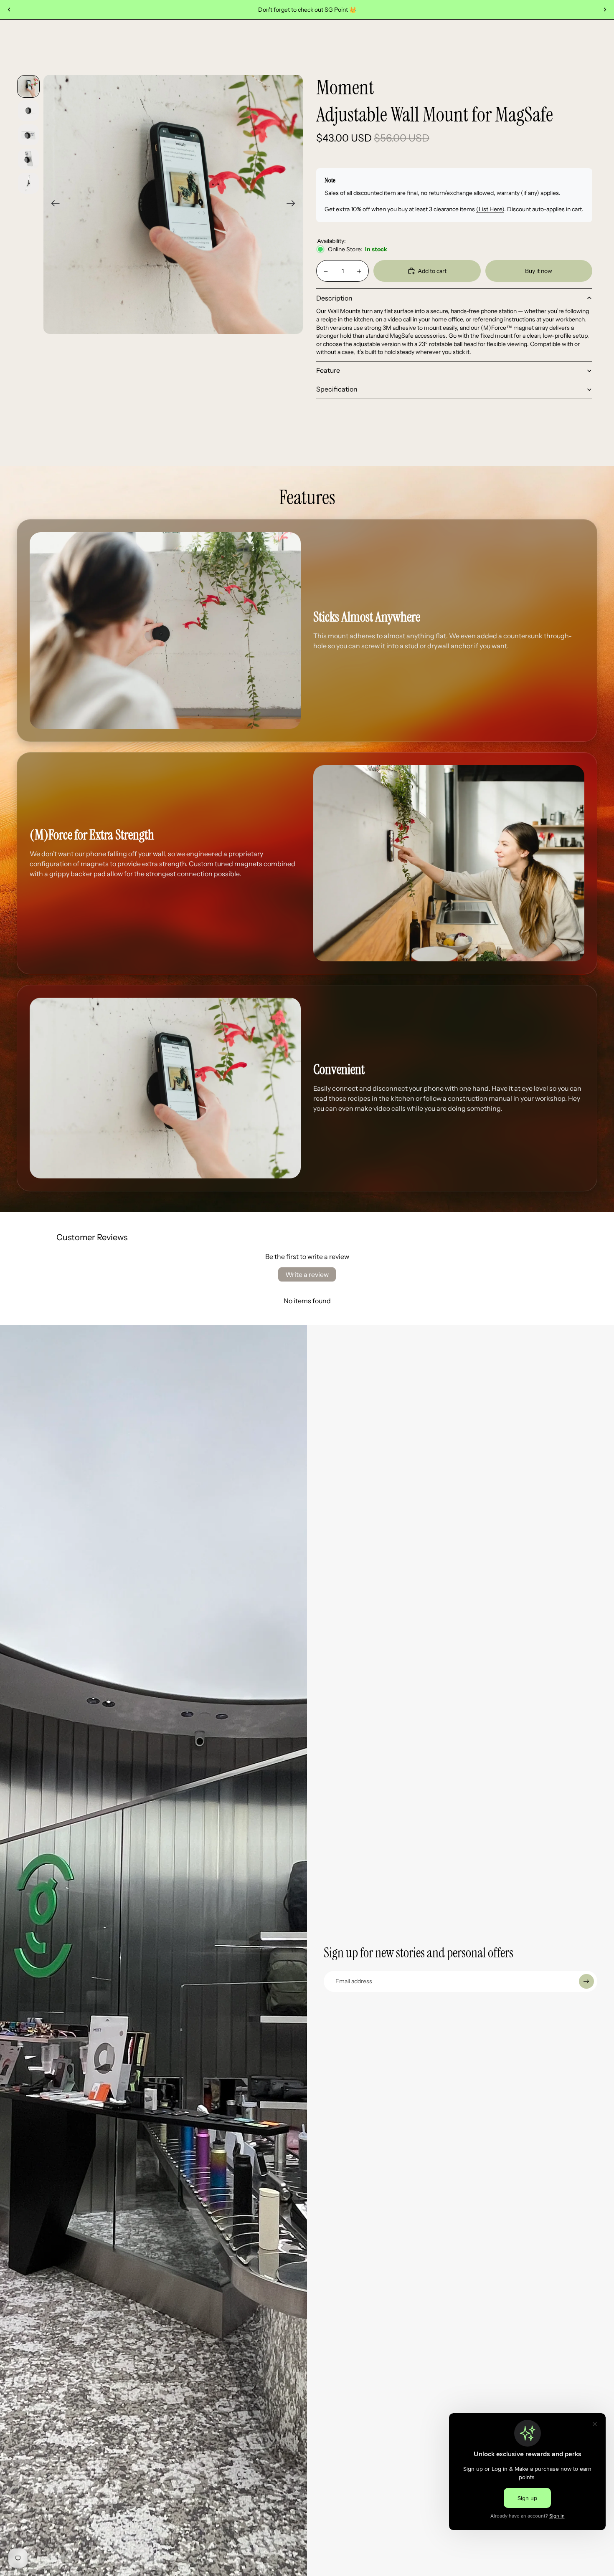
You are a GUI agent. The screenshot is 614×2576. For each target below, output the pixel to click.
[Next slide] (605, 10)
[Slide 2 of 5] (28, 111)
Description (334, 298)
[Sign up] (586, 1982)
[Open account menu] (554, 46)
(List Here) (490, 209)
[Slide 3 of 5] (28, 135)
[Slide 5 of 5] (28, 183)
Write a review (307, 1274)
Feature (328, 370)
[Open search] (537, 46)
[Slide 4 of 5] (28, 159)
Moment (345, 88)
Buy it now (539, 271)
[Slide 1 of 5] (28, 86)
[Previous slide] (9, 10)
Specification (337, 389)
